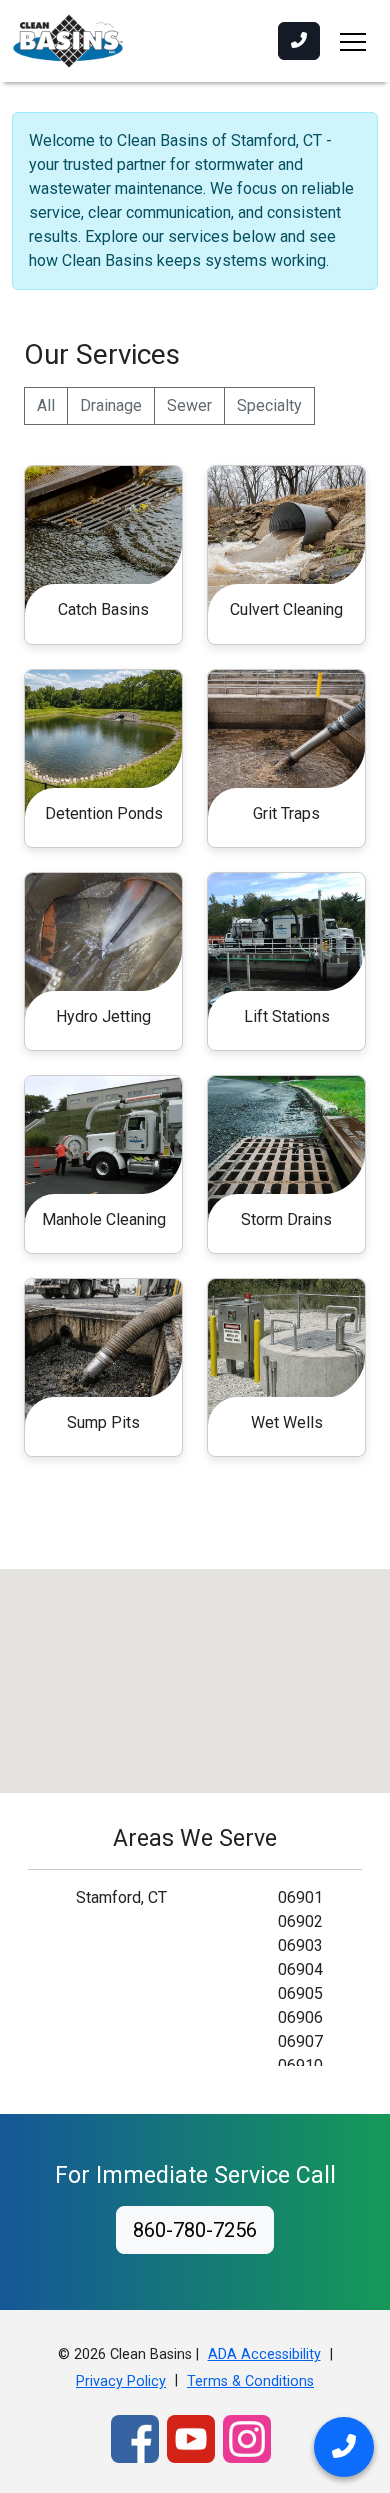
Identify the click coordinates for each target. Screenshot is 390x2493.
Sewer (189, 405)
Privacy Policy (121, 2381)
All (46, 405)
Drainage (111, 405)
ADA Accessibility (264, 2354)
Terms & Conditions (250, 2381)
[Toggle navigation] (353, 41)
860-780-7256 (195, 2230)
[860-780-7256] (299, 41)
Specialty (269, 405)
